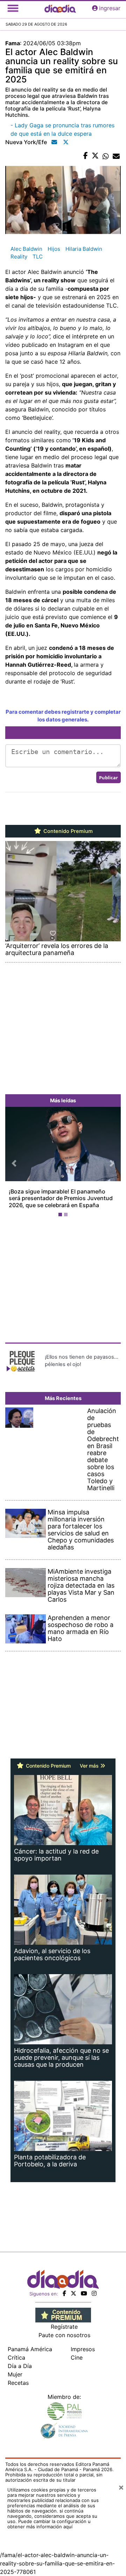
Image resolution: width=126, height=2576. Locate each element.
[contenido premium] (63, 2315)
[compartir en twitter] (95, 156)
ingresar (110, 8)
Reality (19, 257)
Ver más (90, 1766)
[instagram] (94, 2293)
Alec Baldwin (26, 249)
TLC (38, 257)
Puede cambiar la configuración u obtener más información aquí (49, 2524)
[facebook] (64, 2293)
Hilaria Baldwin (84, 249)
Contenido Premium (67, 831)
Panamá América (30, 2349)
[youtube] (84, 2293)
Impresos (83, 2349)
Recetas (18, 2383)
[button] (14, 1163)
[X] (73, 2293)
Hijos (54, 249)
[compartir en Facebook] (86, 156)
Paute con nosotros (64, 2335)
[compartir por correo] (116, 156)
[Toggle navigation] (13, 8)
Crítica (16, 2358)
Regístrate (64, 2327)
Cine (77, 2358)
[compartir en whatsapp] (106, 156)
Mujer (15, 2374)
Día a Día (20, 2366)
